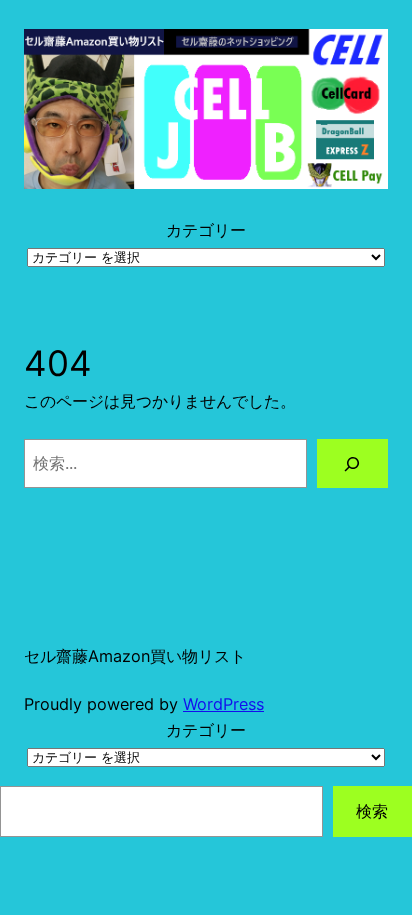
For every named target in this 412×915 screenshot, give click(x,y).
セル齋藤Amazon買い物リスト (135, 656)
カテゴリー (206, 230)
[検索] (352, 464)
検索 (372, 811)
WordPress (223, 704)
